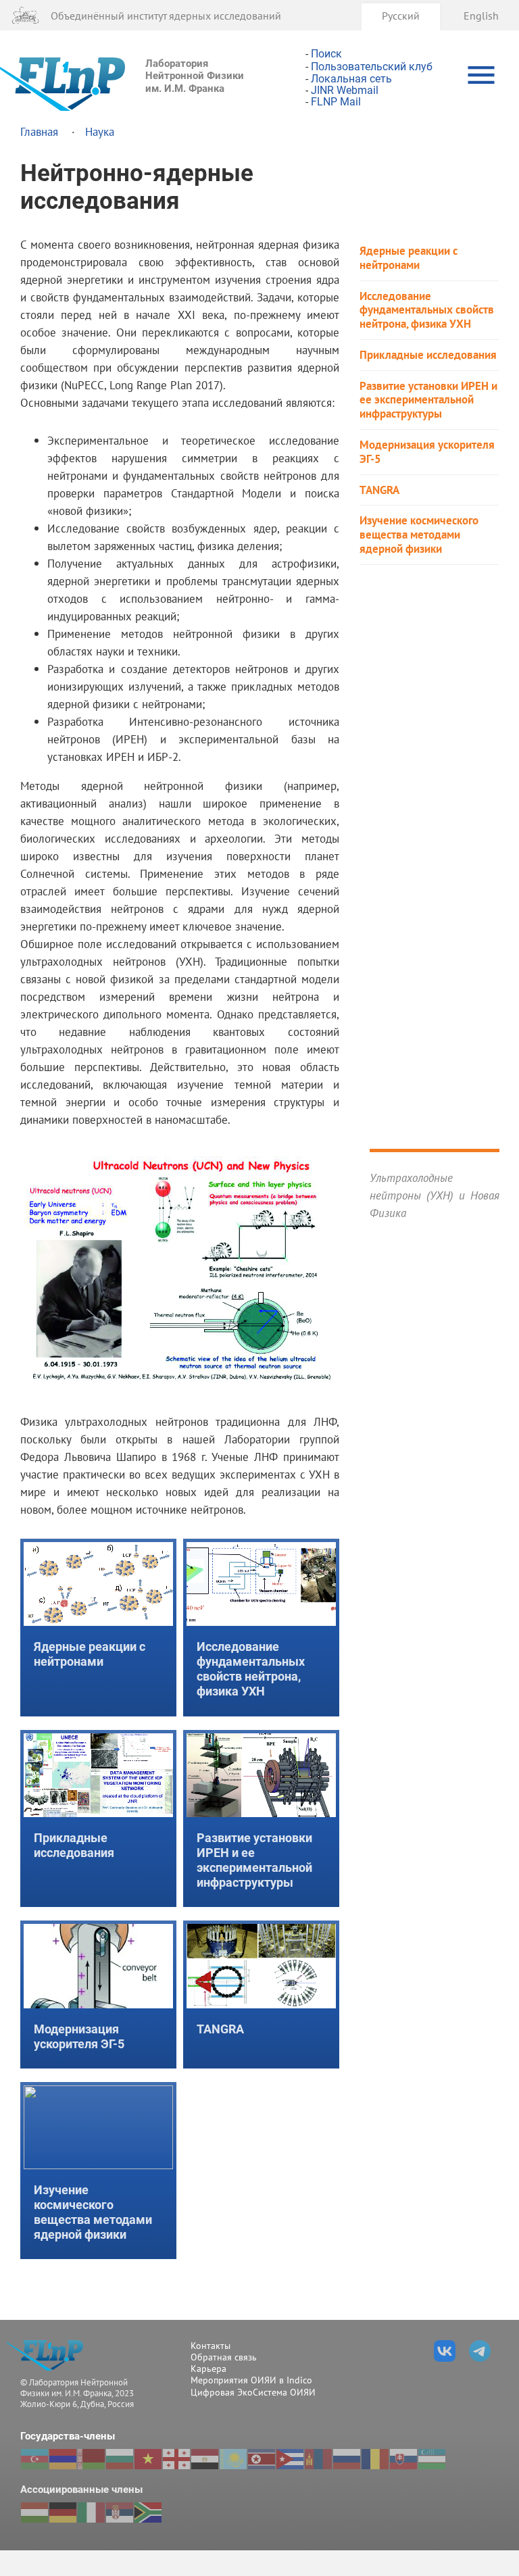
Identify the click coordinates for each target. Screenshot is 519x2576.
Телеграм (480, 2351)
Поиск (326, 54)
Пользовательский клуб (372, 67)
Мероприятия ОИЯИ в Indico (251, 2380)
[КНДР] (262, 2459)
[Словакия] (403, 2459)
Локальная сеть (351, 79)
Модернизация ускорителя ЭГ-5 (427, 452)
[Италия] (91, 2512)
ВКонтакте (445, 2351)
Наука (100, 131)
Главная (39, 131)
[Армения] (63, 2459)
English (481, 15)
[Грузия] (176, 2459)
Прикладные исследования (428, 355)
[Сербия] (120, 2512)
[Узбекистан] (432, 2459)
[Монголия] (318, 2459)
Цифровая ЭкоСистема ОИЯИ (253, 2392)
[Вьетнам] (148, 2459)
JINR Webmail (345, 90)
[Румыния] (375, 2459)
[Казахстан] (233, 2459)
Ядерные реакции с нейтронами (409, 258)
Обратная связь (224, 2357)
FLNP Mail (336, 102)
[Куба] (290, 2459)
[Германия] (63, 2512)
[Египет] (205, 2459)
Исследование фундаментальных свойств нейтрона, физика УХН (427, 310)
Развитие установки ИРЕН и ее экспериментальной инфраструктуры (428, 400)
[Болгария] (120, 2459)
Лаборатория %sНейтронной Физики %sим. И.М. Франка (49, 2355)
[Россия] (347, 2459)
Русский (401, 15)
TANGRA (379, 490)
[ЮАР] (148, 2512)
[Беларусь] (91, 2459)
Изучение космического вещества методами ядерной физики (419, 535)
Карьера (208, 2369)
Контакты (211, 2346)
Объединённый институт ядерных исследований (166, 15)
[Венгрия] (34, 2512)
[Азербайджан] (34, 2459)
